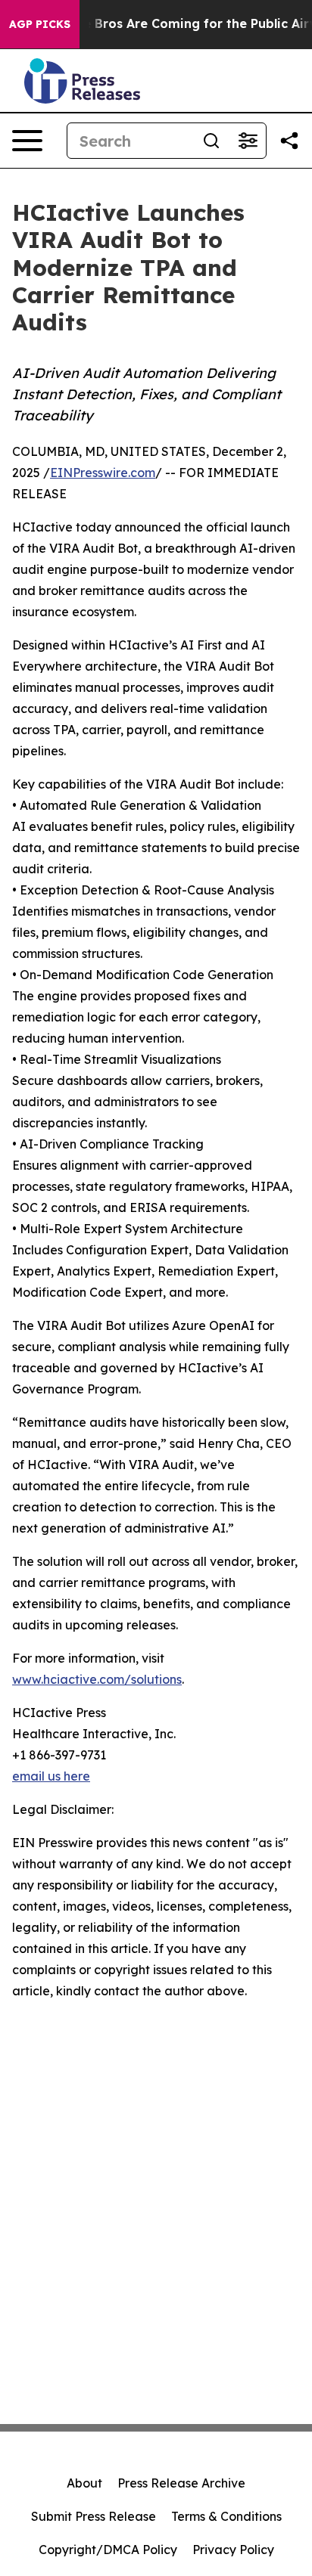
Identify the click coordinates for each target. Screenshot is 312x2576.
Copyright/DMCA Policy (108, 2550)
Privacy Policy (233, 2550)
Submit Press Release (94, 2516)
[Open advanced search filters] (248, 141)
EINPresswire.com (103, 473)
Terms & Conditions (226, 2516)
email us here (51, 1776)
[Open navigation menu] (27, 141)
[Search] (211, 141)
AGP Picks (40, 24)
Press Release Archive (181, 2483)
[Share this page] (289, 141)
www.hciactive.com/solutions (97, 1679)
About (84, 2483)
